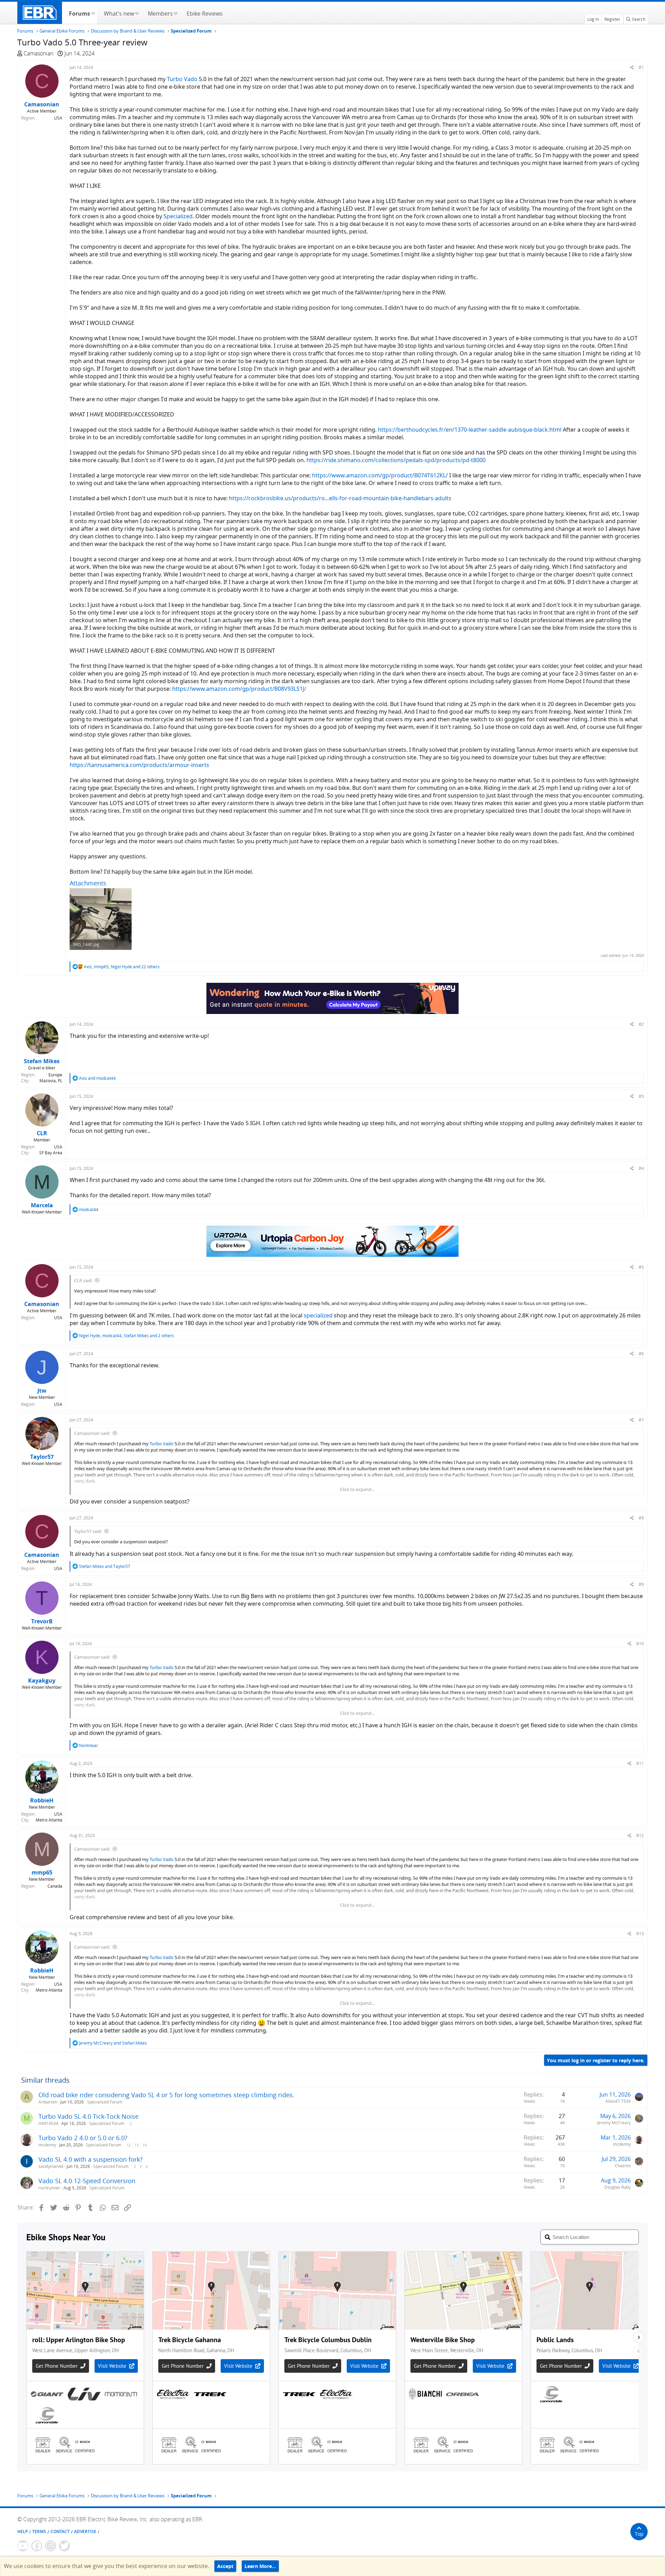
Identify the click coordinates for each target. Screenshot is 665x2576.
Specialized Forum (105, 2102)
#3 (641, 1096)
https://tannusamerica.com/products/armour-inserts (139, 765)
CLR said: (83, 1280)
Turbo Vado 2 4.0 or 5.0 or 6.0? (83, 2138)
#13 (640, 1934)
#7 (641, 1420)
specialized (318, 1315)
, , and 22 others (122, 967)
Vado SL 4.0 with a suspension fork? (91, 2159)
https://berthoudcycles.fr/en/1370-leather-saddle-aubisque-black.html (470, 430)
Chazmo (623, 2166)
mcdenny (47, 2145)
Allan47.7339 (618, 2101)
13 (136, 2145)
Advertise (85, 2531)
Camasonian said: (92, 1433)
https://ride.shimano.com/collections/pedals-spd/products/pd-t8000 (396, 460)
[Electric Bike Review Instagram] (51, 2546)
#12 (640, 1836)
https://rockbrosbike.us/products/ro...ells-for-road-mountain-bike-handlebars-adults (340, 498)
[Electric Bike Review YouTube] (23, 2546)
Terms (39, 2531)
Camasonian (38, 53)
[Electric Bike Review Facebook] (37, 2546)
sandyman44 (51, 2166)
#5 (641, 1267)
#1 (641, 67)
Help (23, 2531)
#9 (641, 1584)
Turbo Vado (182, 79)
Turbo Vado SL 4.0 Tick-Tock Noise (88, 2116)
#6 (641, 1354)
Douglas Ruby (618, 2187)
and (97, 1078)
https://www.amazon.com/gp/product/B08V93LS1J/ (239, 689)
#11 (640, 1763)
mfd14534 (48, 2123)
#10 (640, 1644)
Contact (60, 2531)
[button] (93, 13)
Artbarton (48, 2102)
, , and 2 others (126, 1336)
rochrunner (49, 2188)
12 (128, 2145)
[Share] (632, 67)
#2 (641, 1024)
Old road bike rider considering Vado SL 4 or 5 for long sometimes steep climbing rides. (166, 2095)
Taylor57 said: (88, 1531)
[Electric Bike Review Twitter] (64, 2546)
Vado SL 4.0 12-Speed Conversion (87, 2181)
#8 (641, 1518)
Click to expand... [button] (357, 1489)
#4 (641, 1168)
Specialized (178, 216)
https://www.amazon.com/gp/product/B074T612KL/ (380, 475)
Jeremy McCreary (614, 2123)
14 (144, 2145)
